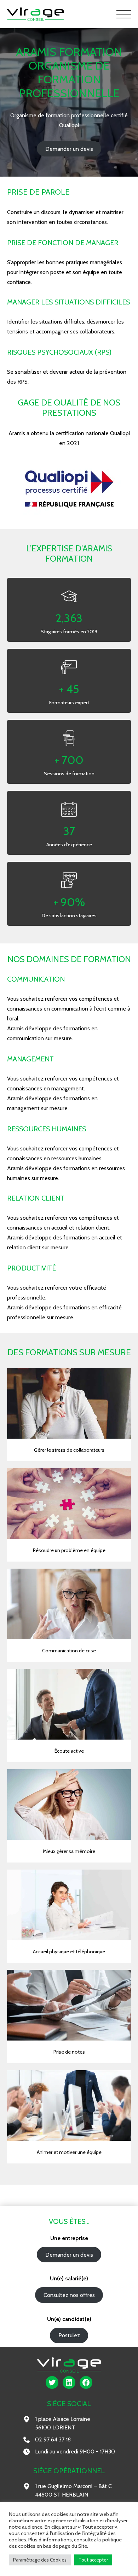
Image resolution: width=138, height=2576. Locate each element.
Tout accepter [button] (93, 2560)
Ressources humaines (47, 1129)
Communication (36, 979)
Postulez (69, 2335)
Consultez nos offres (69, 2295)
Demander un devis (69, 149)
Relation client (36, 1198)
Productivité (31, 1268)
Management (30, 1059)
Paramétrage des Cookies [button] (40, 2560)
